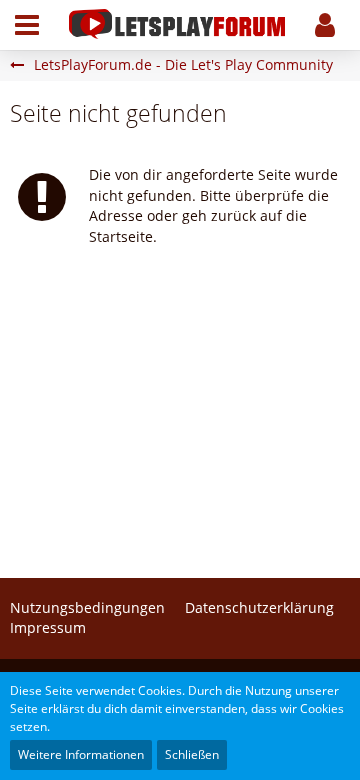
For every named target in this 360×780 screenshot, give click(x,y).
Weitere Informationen (81, 754)
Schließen (192, 754)
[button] (27, 25)
